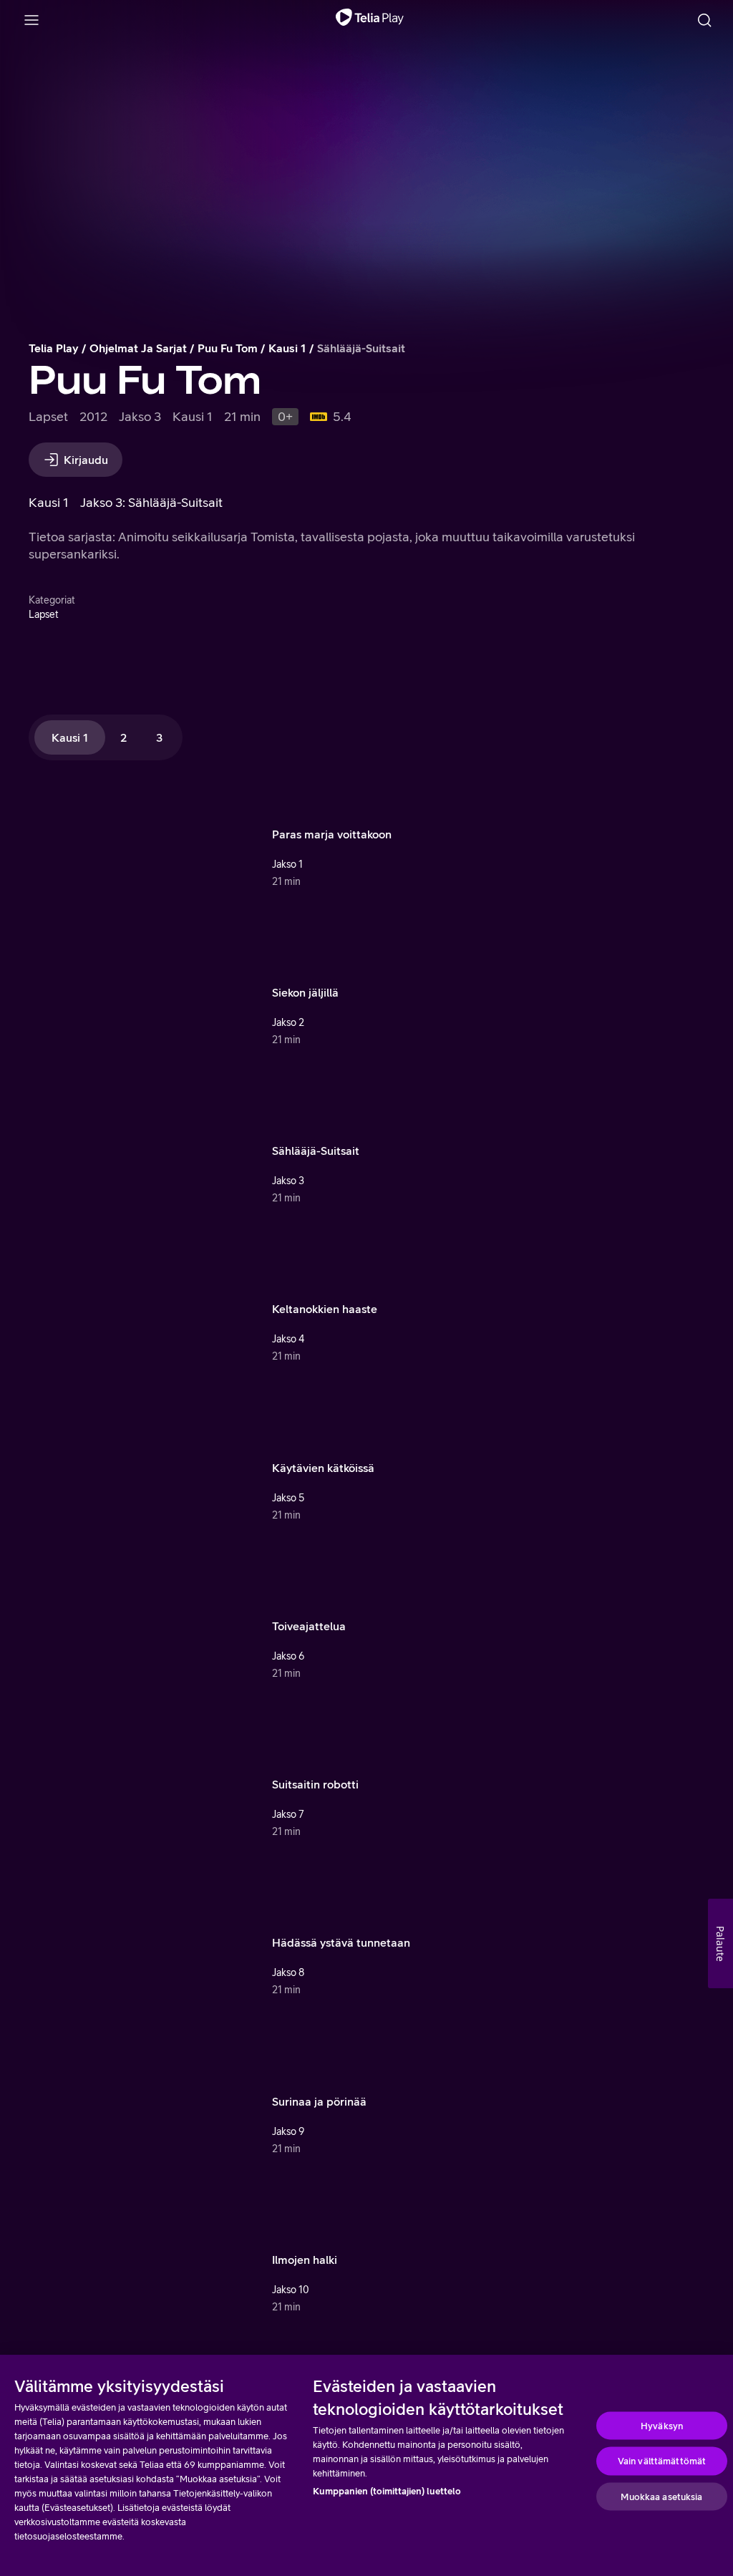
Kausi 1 (287, 348)
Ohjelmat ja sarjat (138, 348)
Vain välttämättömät (662, 2461)
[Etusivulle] (370, 20)
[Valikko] (31, 20)
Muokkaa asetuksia (661, 2496)
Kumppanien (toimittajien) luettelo (387, 2491)
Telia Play (54, 348)
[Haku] (704, 20)
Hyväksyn (662, 2425)
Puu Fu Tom (228, 348)
